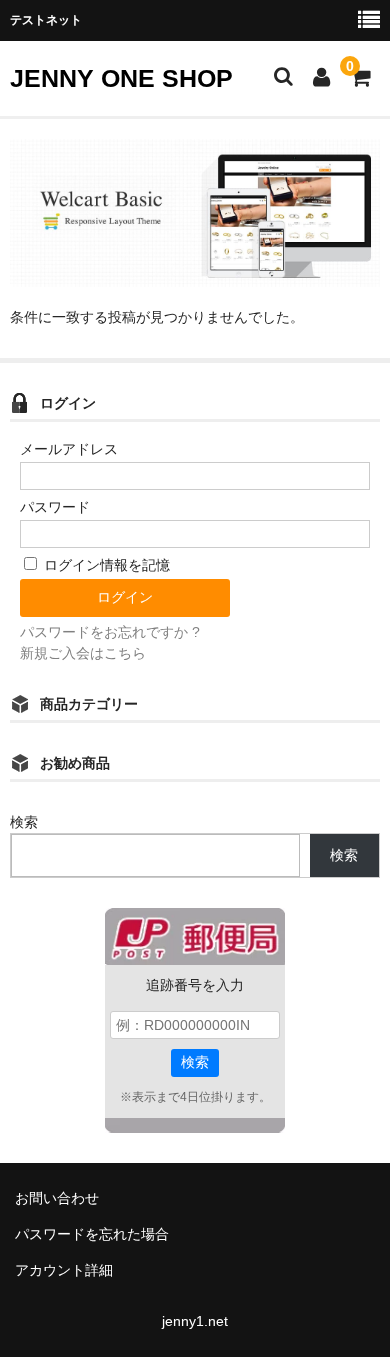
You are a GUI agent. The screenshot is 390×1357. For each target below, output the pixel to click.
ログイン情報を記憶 (105, 565)
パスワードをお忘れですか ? (110, 632)
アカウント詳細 (64, 1270)
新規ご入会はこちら (83, 653)
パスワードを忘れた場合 (92, 1234)
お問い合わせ (57, 1198)
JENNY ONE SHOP (121, 78)
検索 (24, 822)
